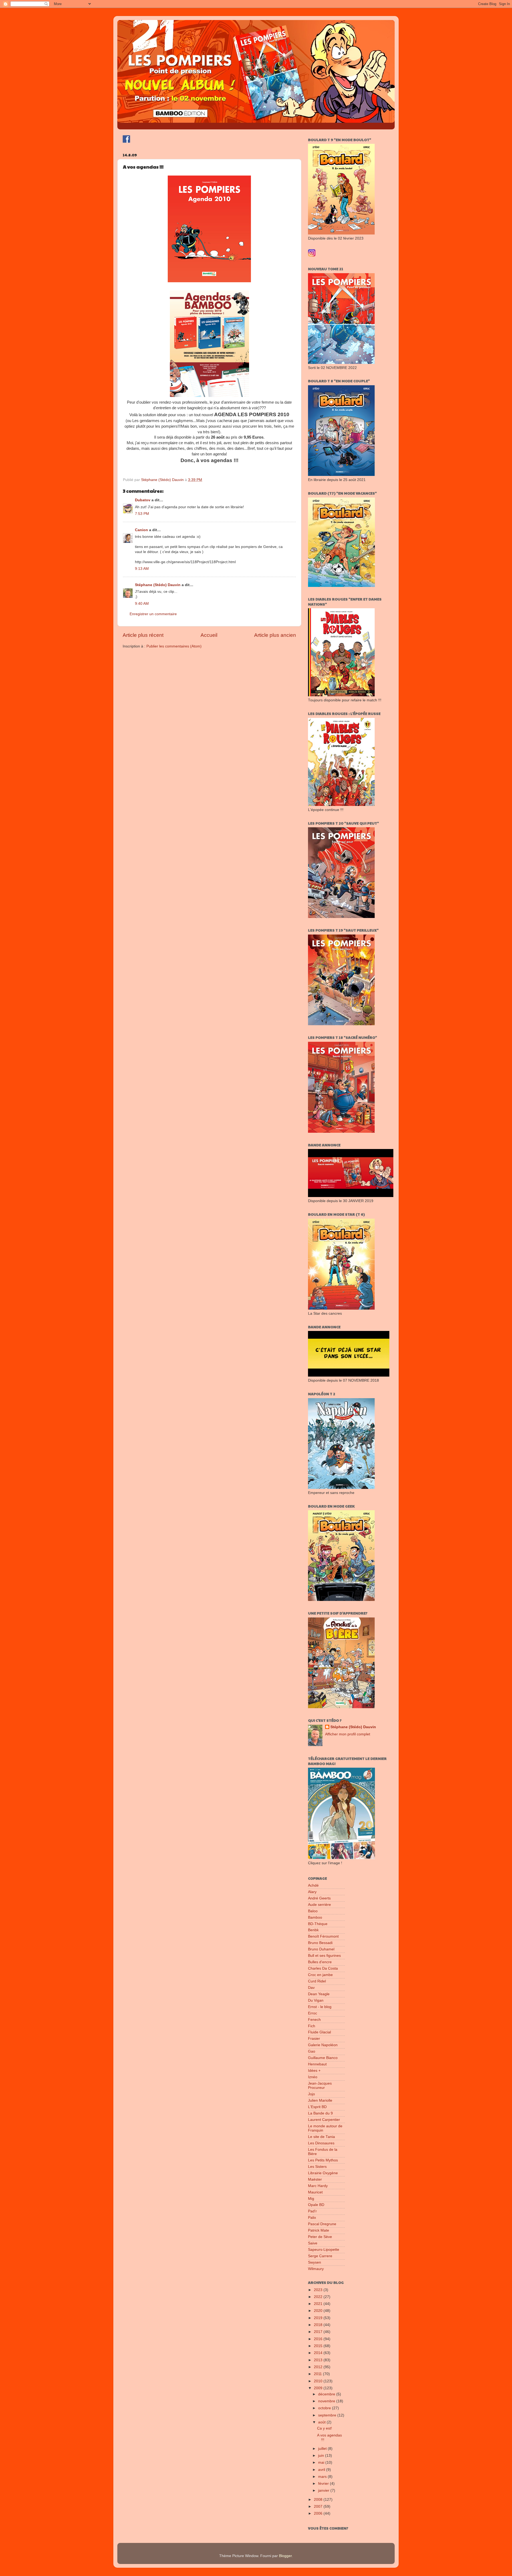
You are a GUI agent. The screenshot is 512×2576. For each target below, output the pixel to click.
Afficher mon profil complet (348, 1734)
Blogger (285, 2556)
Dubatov (143, 500)
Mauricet (315, 2192)
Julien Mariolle (320, 2100)
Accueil (209, 635)
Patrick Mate (319, 2230)
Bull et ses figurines (324, 1956)
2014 (319, 2353)
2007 (319, 2507)
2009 (319, 2388)
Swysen (315, 2262)
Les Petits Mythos (323, 2160)
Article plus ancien (275, 635)
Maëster (315, 2179)
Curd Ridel (317, 1981)
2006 (319, 2513)
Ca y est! (325, 2428)
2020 (319, 2311)
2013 (319, 2360)
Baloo (313, 1911)
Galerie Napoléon (323, 2045)
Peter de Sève (320, 2237)
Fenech (314, 2020)
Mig (311, 2199)
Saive (313, 2243)
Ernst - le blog (320, 2007)
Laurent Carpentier (324, 2120)
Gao (312, 2051)
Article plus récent (143, 635)
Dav (311, 1988)
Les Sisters (317, 2167)
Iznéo (313, 2077)
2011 (318, 2374)
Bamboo (315, 1917)
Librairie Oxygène (323, 2173)
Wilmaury (316, 2269)
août (322, 2422)
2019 (319, 2318)
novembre (327, 2401)
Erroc (313, 2013)
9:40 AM (142, 604)
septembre (328, 2415)
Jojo (311, 2094)
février (324, 2484)
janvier (324, 2490)
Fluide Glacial (319, 2032)
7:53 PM (142, 514)
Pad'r (312, 2211)
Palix (312, 2218)
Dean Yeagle (319, 1994)
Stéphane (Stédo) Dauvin (158, 585)
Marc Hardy (318, 2186)
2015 (319, 2346)
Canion (141, 530)
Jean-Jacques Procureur (320, 2086)
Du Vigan (316, 2000)
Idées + (314, 2071)
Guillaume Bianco (323, 2058)
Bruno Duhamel (321, 1949)
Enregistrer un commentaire (153, 614)
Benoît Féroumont (323, 1936)
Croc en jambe (320, 1975)
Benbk (313, 1930)
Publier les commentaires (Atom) (174, 646)
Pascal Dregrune (322, 2224)
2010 (319, 2381)
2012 (319, 2367)
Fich (312, 2026)
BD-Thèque (318, 1924)
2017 (319, 2332)
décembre (327, 2394)
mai (322, 2462)
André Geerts (319, 1898)
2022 (319, 2297)
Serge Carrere (320, 2256)
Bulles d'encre (320, 1962)
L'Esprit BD (317, 2107)
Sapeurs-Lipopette (324, 2250)
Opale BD (316, 2205)
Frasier (314, 2039)
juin (322, 2456)
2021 (319, 2304)
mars (323, 2477)
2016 (319, 2339)
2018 (319, 2325)
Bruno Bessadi (320, 1943)
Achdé (313, 1885)
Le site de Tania (321, 2137)
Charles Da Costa (323, 1968)
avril (322, 2470)
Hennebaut (317, 2064)
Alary (312, 1892)
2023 (319, 2290)
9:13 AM (142, 569)
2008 (319, 2500)
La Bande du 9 (320, 2113)
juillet (323, 2449)
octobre (325, 2408)
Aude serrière (319, 1905)
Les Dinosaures (321, 2143)
